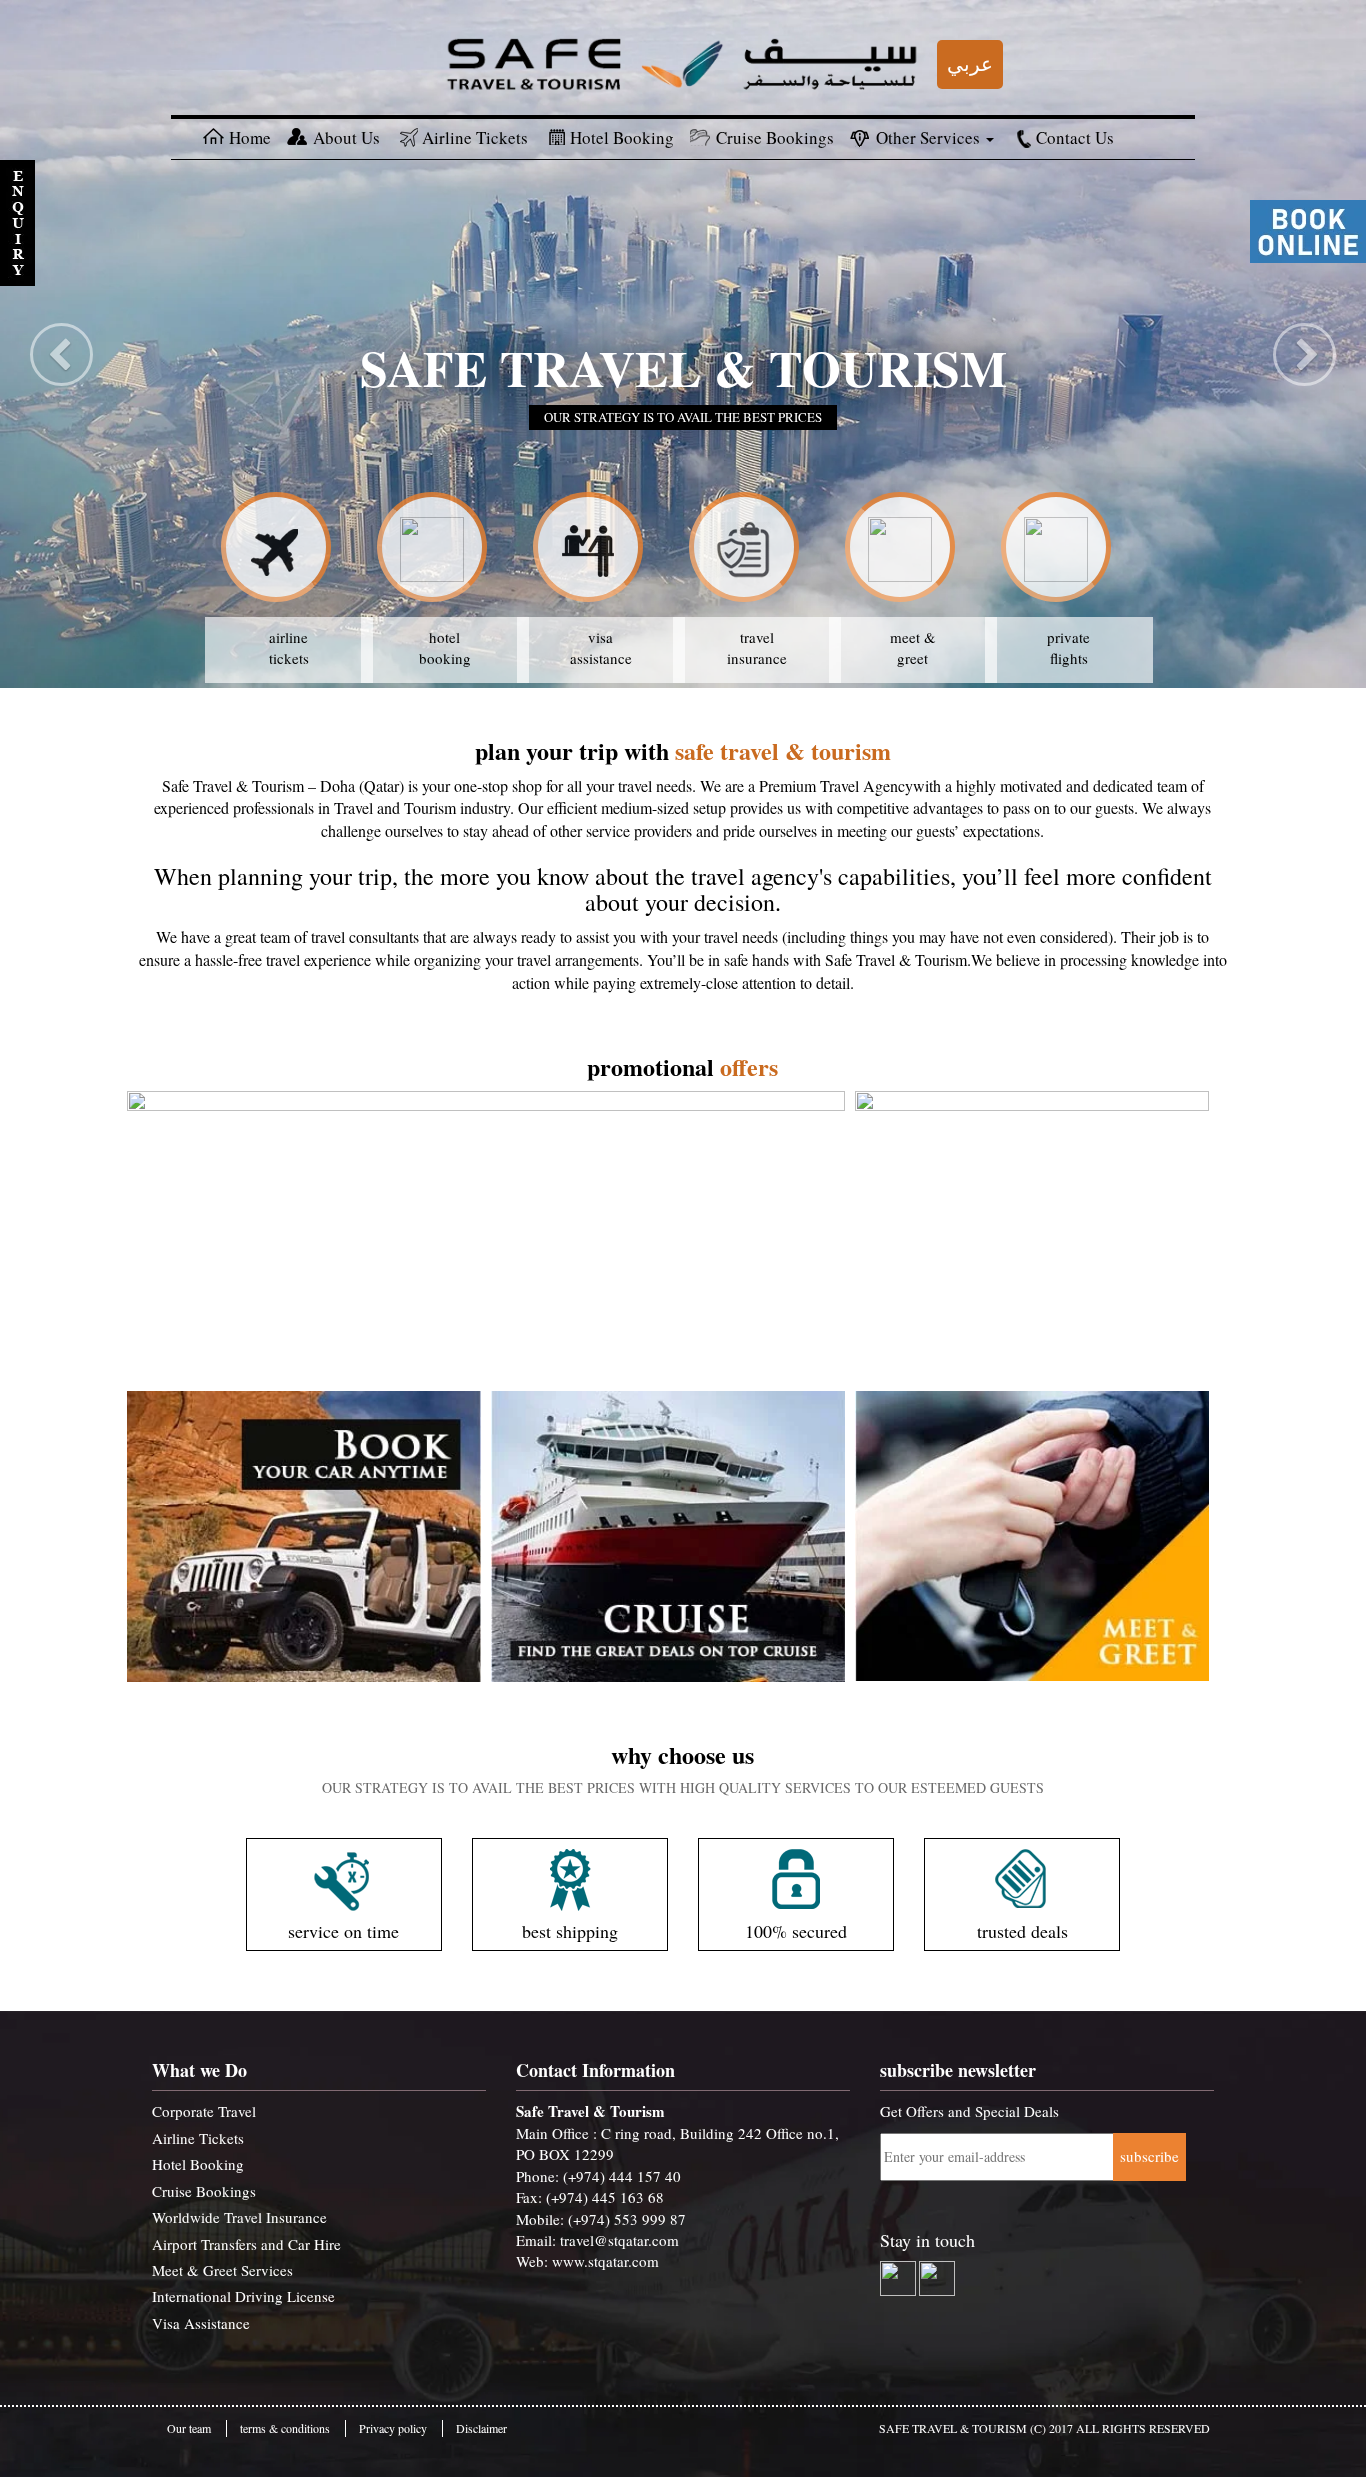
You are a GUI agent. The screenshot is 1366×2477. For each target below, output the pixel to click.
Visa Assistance (201, 2323)
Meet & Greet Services (222, 2270)
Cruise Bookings (775, 137)
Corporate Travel (204, 2111)
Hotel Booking (622, 137)
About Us (346, 137)
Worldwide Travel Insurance (239, 2217)
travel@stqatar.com (619, 2240)
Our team (189, 2428)
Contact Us (1075, 137)
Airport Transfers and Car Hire (246, 2244)
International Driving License (243, 2296)
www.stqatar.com (605, 2261)
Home (250, 137)
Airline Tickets (475, 137)
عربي (970, 63)
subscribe (1149, 2156)
